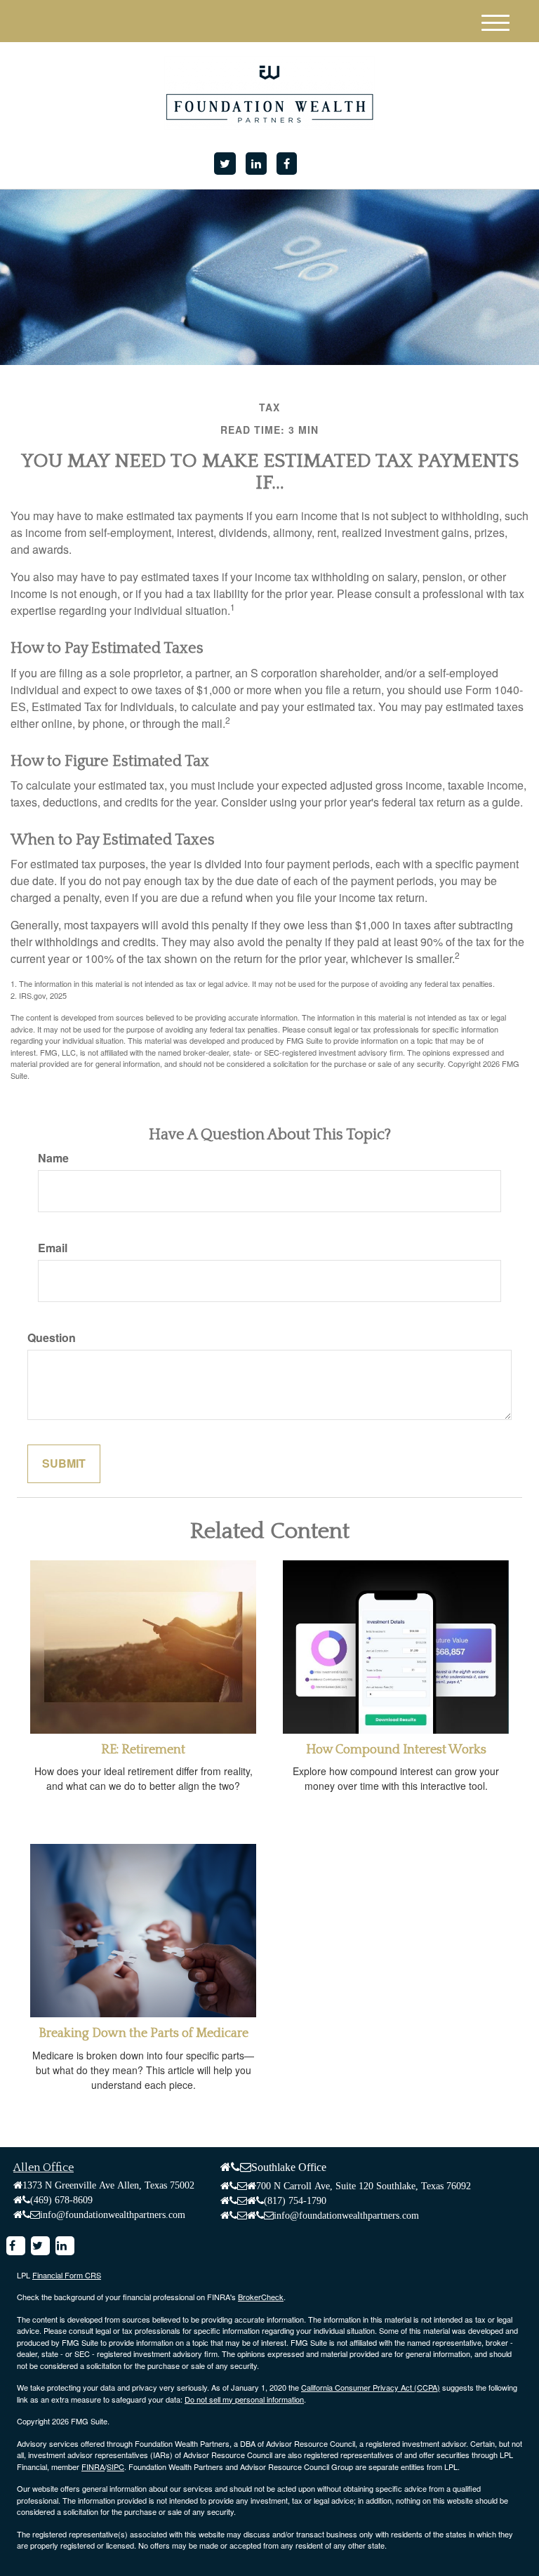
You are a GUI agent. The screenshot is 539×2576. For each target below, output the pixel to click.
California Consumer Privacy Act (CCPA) (371, 2387)
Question (52, 1338)
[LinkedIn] (256, 164)
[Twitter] (225, 164)
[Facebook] (287, 164)
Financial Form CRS (67, 2275)
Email (53, 1248)
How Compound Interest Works (396, 1750)
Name (53, 1158)
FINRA (93, 2467)
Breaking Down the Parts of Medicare (144, 2033)
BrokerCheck (261, 2297)
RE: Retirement (143, 1750)
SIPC (115, 2467)
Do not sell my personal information (244, 2399)
